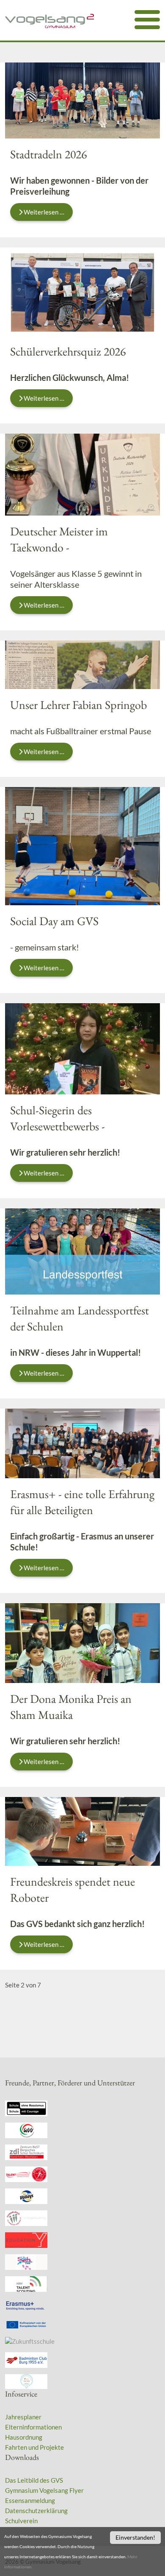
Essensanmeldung (30, 2500)
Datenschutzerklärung (36, 2511)
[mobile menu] (147, 20)
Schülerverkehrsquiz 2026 (68, 351)
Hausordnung (24, 2437)
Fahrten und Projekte (34, 2447)
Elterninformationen (33, 2427)
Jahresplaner (23, 2417)
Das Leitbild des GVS (34, 2480)
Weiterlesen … (43, 212)
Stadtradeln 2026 (48, 154)
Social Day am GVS (54, 921)
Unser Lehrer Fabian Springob (78, 705)
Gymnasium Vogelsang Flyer (44, 2490)
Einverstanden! (135, 2537)
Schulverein (21, 2521)
